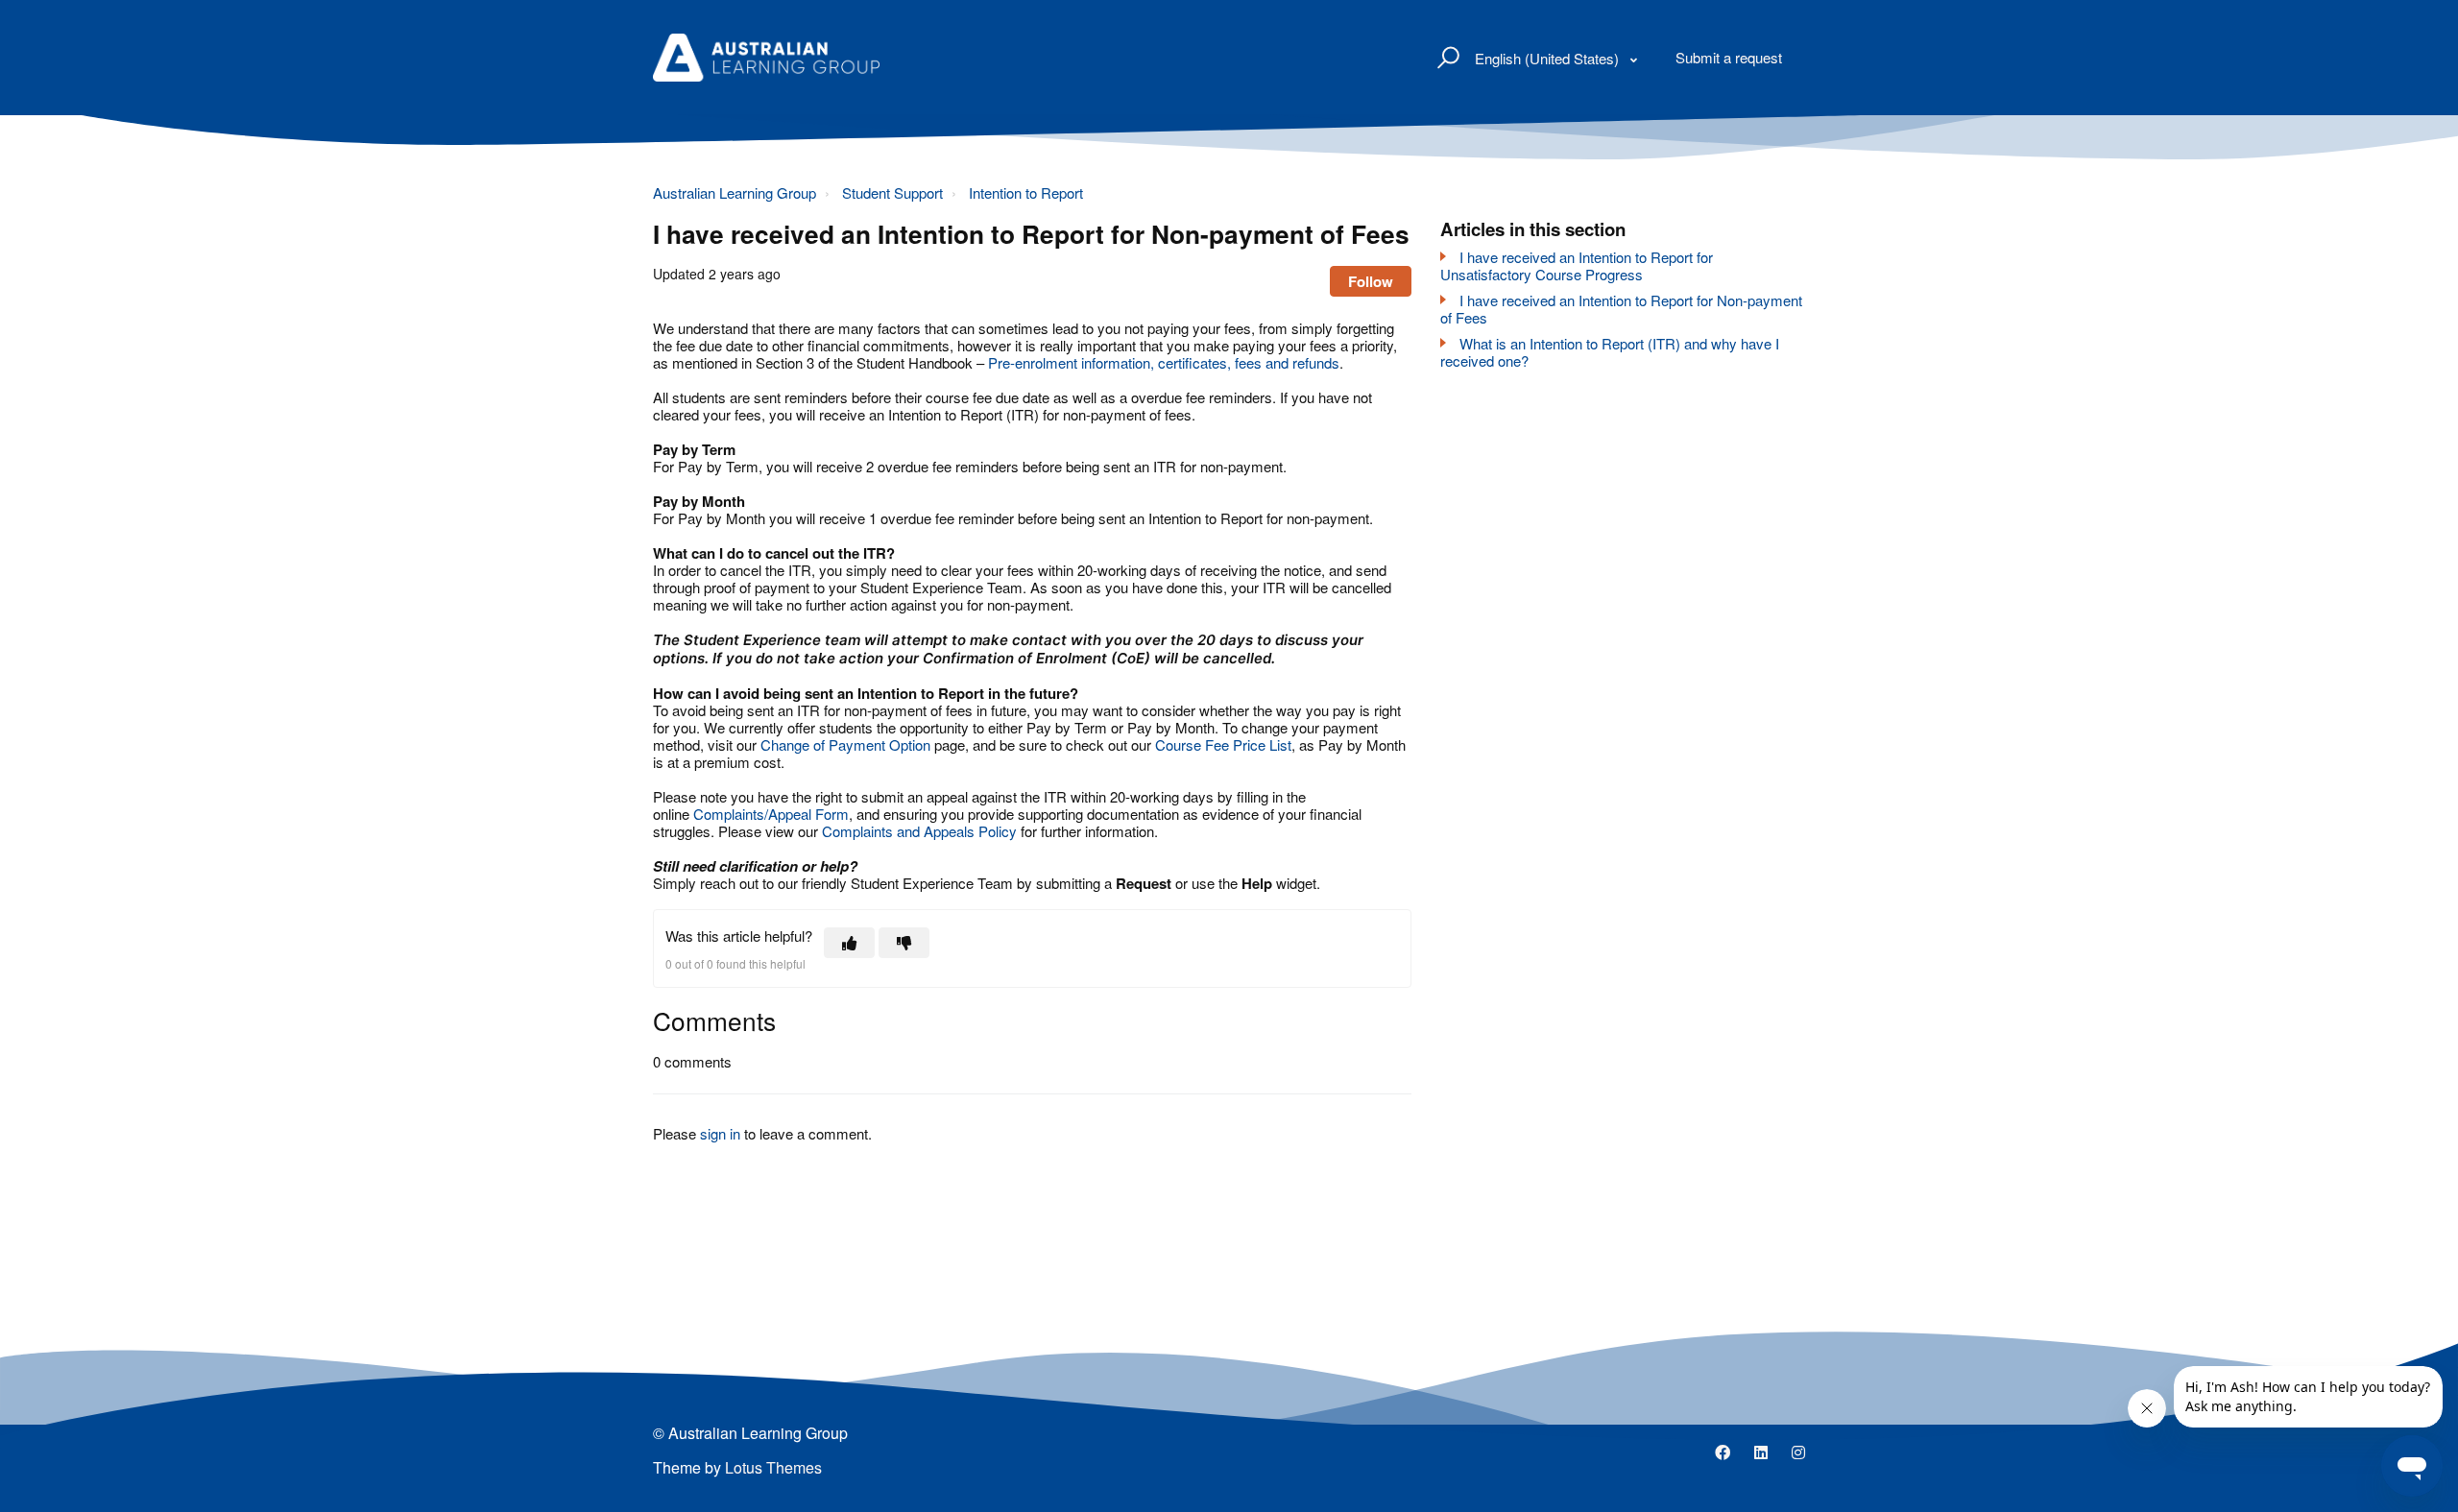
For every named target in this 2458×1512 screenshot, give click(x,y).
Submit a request (1729, 58)
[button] (1446, 58)
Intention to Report (1026, 192)
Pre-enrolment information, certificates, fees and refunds (1164, 362)
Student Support (892, 192)
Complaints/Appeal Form (771, 814)
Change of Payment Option (845, 744)
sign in (720, 1133)
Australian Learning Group (735, 192)
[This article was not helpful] (904, 943)
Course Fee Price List (1223, 744)
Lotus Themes (773, 1467)
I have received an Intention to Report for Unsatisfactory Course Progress (1577, 265)
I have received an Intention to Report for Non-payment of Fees (1621, 309)
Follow (1371, 281)
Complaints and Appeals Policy (921, 831)
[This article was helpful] (849, 943)
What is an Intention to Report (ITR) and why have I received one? (1610, 352)
